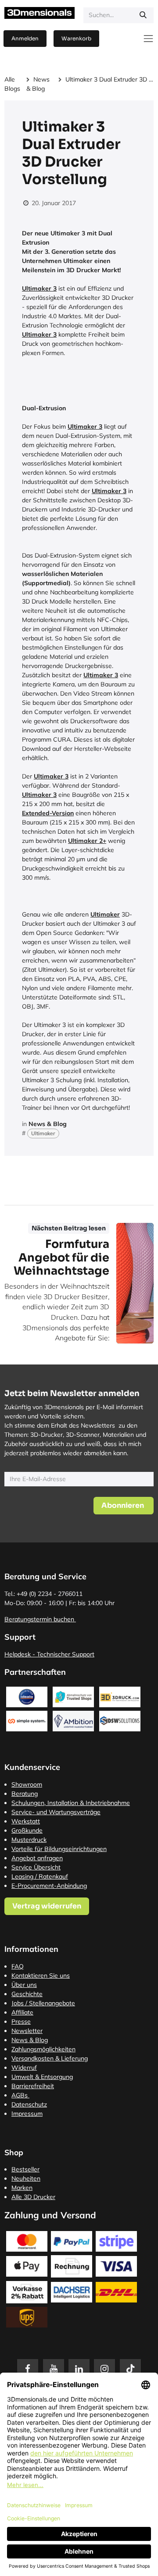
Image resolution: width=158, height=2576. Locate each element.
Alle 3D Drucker (33, 2197)
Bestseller (25, 2169)
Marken (22, 2188)
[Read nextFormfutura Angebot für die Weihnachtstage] (135, 1283)
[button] (124, 1506)
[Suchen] (143, 15)
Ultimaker (43, 1133)
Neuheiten (26, 2178)
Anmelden (25, 38)
